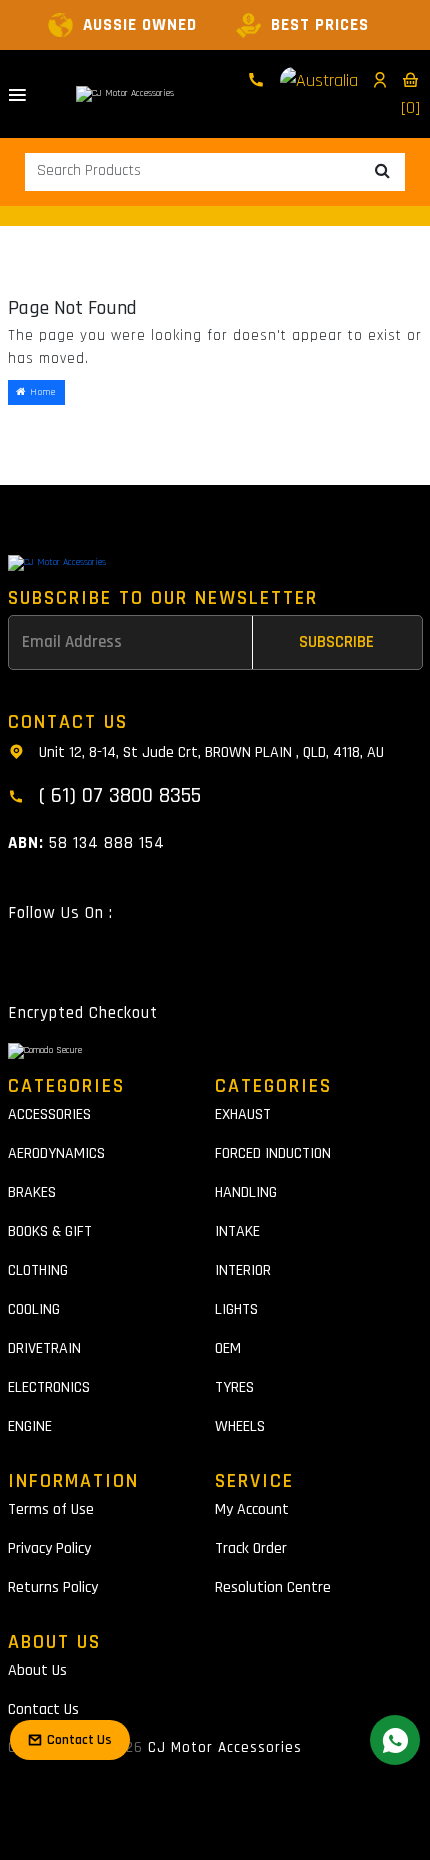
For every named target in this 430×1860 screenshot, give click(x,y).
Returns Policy (53, 1587)
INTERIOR (243, 1270)
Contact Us (43, 1709)
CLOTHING (38, 1270)
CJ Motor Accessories (225, 1747)
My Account (252, 1509)
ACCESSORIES (49, 1114)
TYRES (234, 1387)
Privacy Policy (49, 1548)
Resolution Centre (273, 1587)
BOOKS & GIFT (50, 1231)
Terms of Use (51, 1509)
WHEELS (240, 1426)
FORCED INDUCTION (273, 1153)
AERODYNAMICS (56, 1153)
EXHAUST (243, 1114)
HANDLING (246, 1192)
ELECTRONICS (49, 1387)
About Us (37, 1670)
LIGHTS (236, 1309)
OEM (228, 1348)
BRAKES (32, 1192)
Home (41, 392)
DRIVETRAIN (44, 1348)
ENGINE (30, 1426)
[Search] (382, 172)
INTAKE (237, 1231)
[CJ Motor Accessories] (125, 94)
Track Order (251, 1548)
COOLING (34, 1309)
